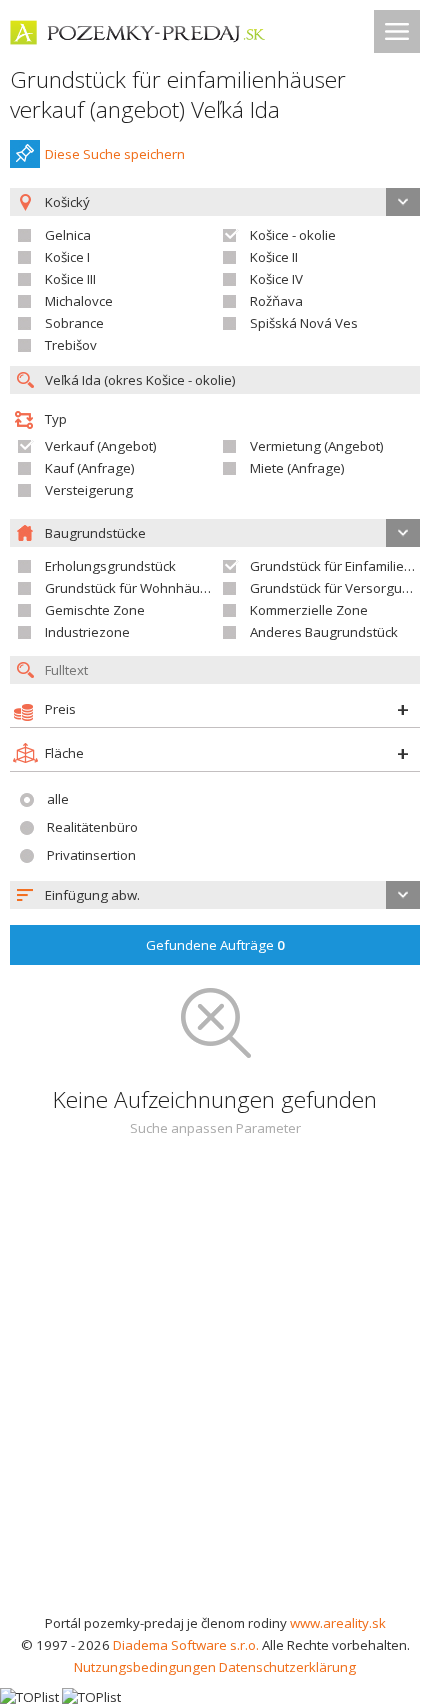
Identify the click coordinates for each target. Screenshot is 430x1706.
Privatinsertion (91, 855)
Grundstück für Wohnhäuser (132, 588)
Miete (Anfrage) (297, 468)
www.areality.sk (338, 1623)
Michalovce (79, 301)
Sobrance (74, 323)
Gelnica (68, 235)
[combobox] (215, 895)
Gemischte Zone (95, 610)
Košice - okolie (293, 235)
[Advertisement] (215, 1387)
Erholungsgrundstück (110, 566)
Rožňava (276, 301)
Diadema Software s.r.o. (186, 1645)
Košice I (67, 257)
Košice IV (276, 279)
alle (58, 799)
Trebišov (71, 345)
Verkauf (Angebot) (101, 446)
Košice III (70, 279)
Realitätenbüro (92, 827)
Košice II (274, 257)
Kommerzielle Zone (309, 610)
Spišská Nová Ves (304, 323)
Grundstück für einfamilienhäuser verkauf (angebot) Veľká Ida (178, 94)
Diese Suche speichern (115, 154)
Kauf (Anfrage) (90, 468)
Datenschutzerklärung (287, 1667)
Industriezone (87, 632)
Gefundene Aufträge (215, 945)
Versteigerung (89, 490)
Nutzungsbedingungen (145, 1667)
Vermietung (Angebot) (317, 446)
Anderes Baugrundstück (324, 632)
